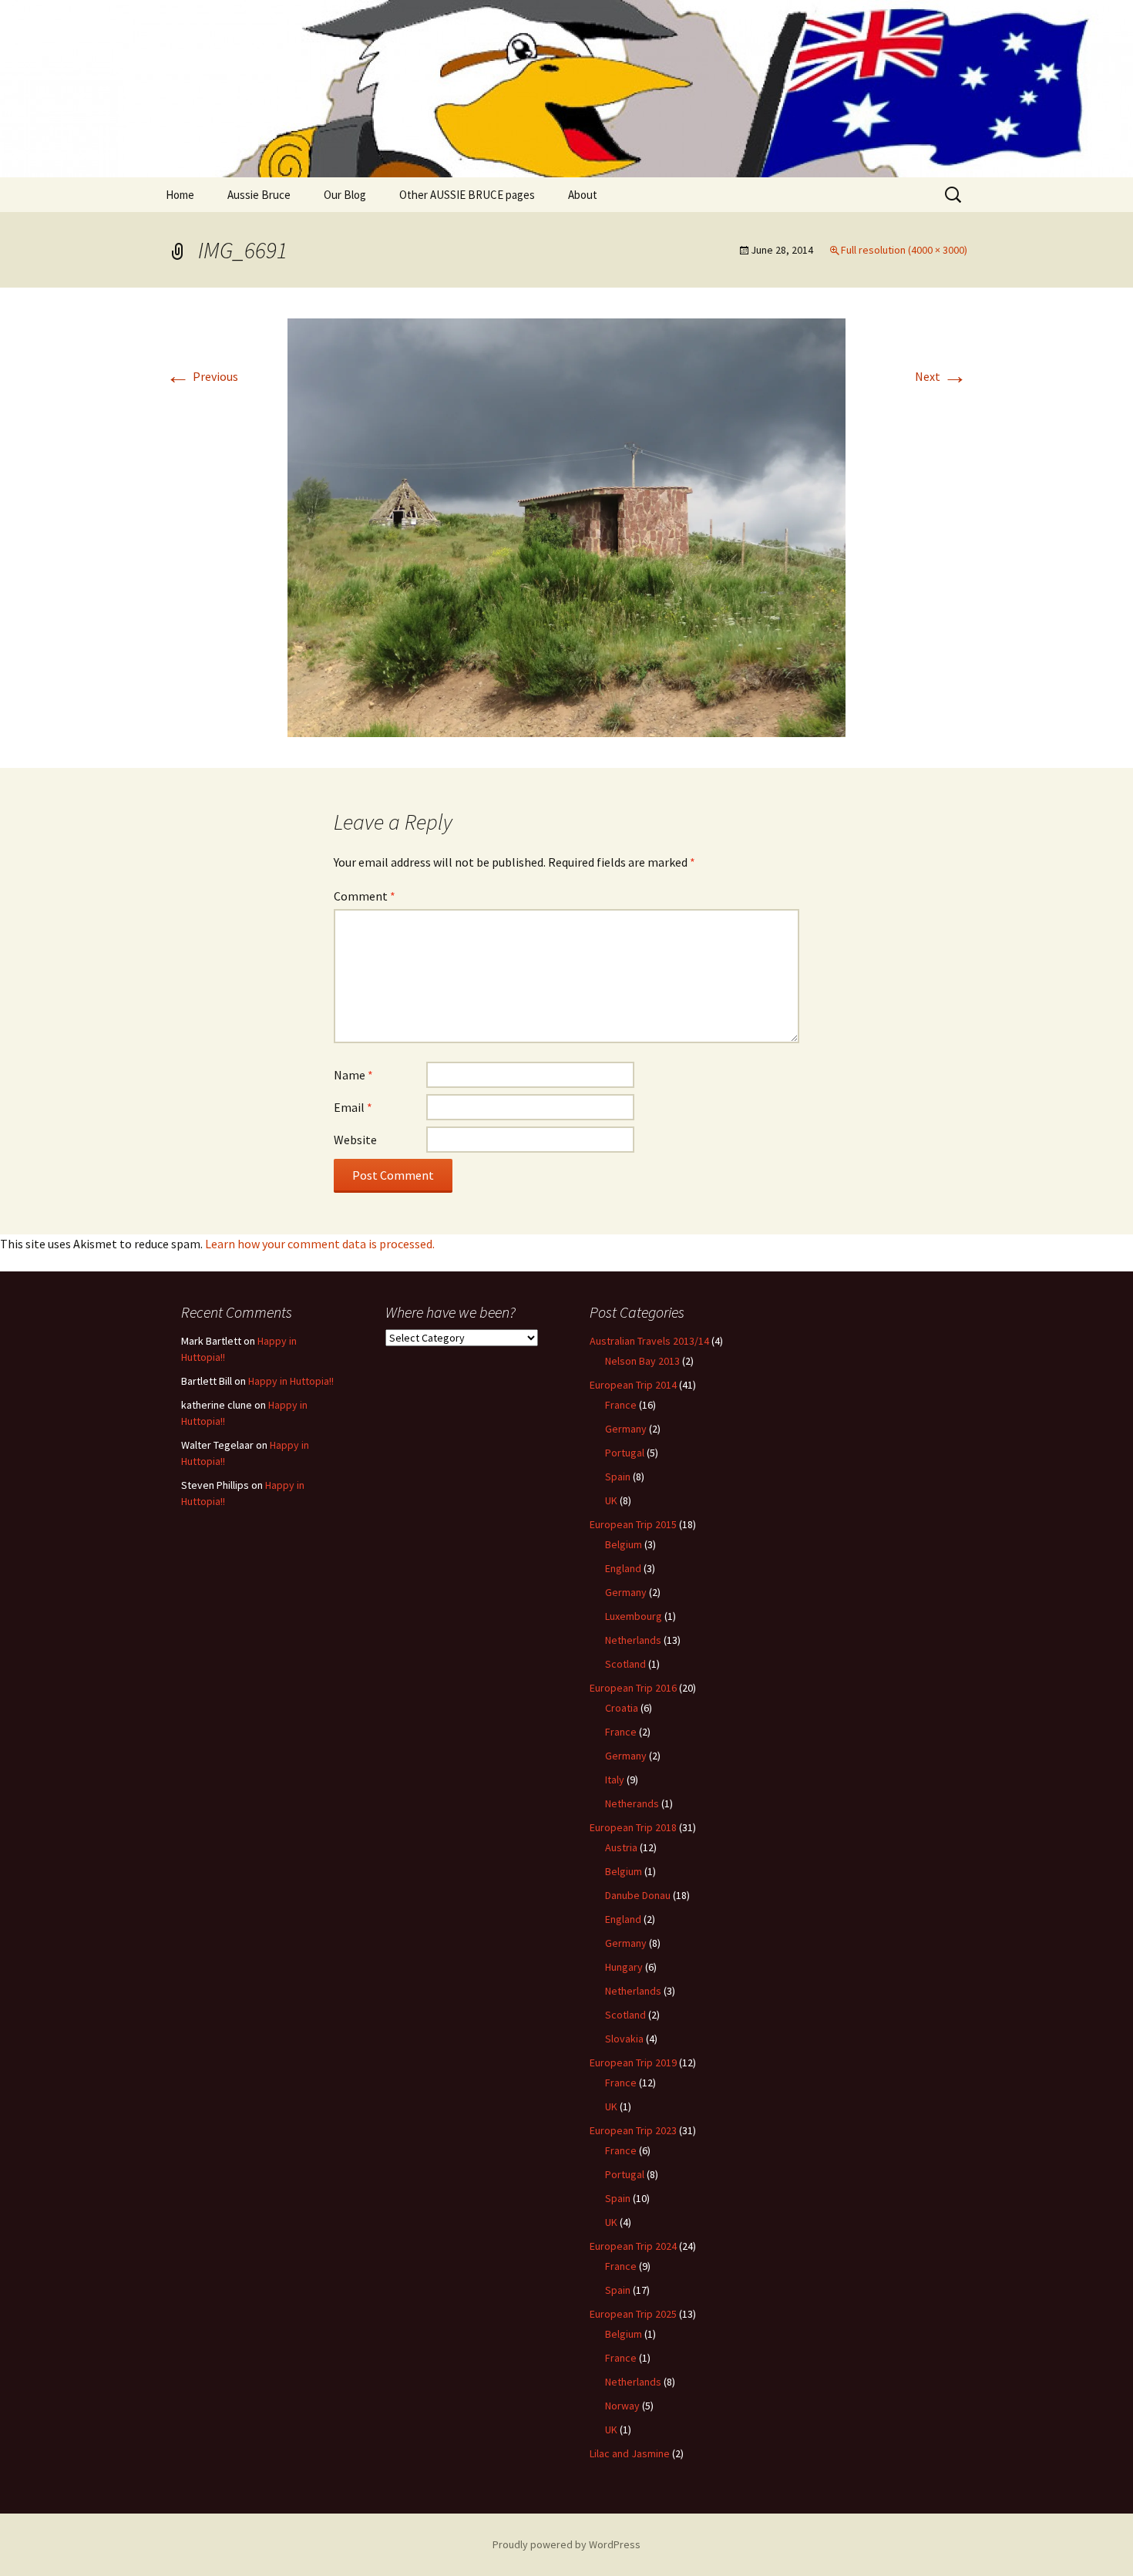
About (583, 195)
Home (180, 195)
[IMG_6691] (566, 526)
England (623, 1568)
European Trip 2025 (633, 2314)
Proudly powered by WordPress (566, 2544)
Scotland (625, 1664)
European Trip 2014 (633, 1385)
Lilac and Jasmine (630, 2453)
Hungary (624, 1967)
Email (353, 1107)
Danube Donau (638, 1895)
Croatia (622, 1708)
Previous (202, 376)
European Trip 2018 (633, 1827)
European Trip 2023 (633, 2130)
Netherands (632, 1803)
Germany (626, 1429)
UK (611, 1500)
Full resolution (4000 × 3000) (904, 250)
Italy (615, 1780)
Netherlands (633, 1640)
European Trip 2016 (633, 1688)
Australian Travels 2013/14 (649, 1341)
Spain (618, 1477)
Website (355, 1140)
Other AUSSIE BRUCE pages (467, 195)
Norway (622, 2406)
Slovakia (624, 2039)
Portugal (625, 1453)
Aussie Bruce (259, 195)
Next (941, 376)
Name (353, 1075)
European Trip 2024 (633, 2246)
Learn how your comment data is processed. (320, 1244)
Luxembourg (634, 1616)
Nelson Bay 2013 (642, 1361)
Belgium (624, 1544)
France (621, 1405)
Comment (365, 896)
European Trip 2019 (633, 2062)
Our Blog (345, 195)
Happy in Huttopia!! (291, 1381)
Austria (621, 1847)
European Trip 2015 (633, 1524)
